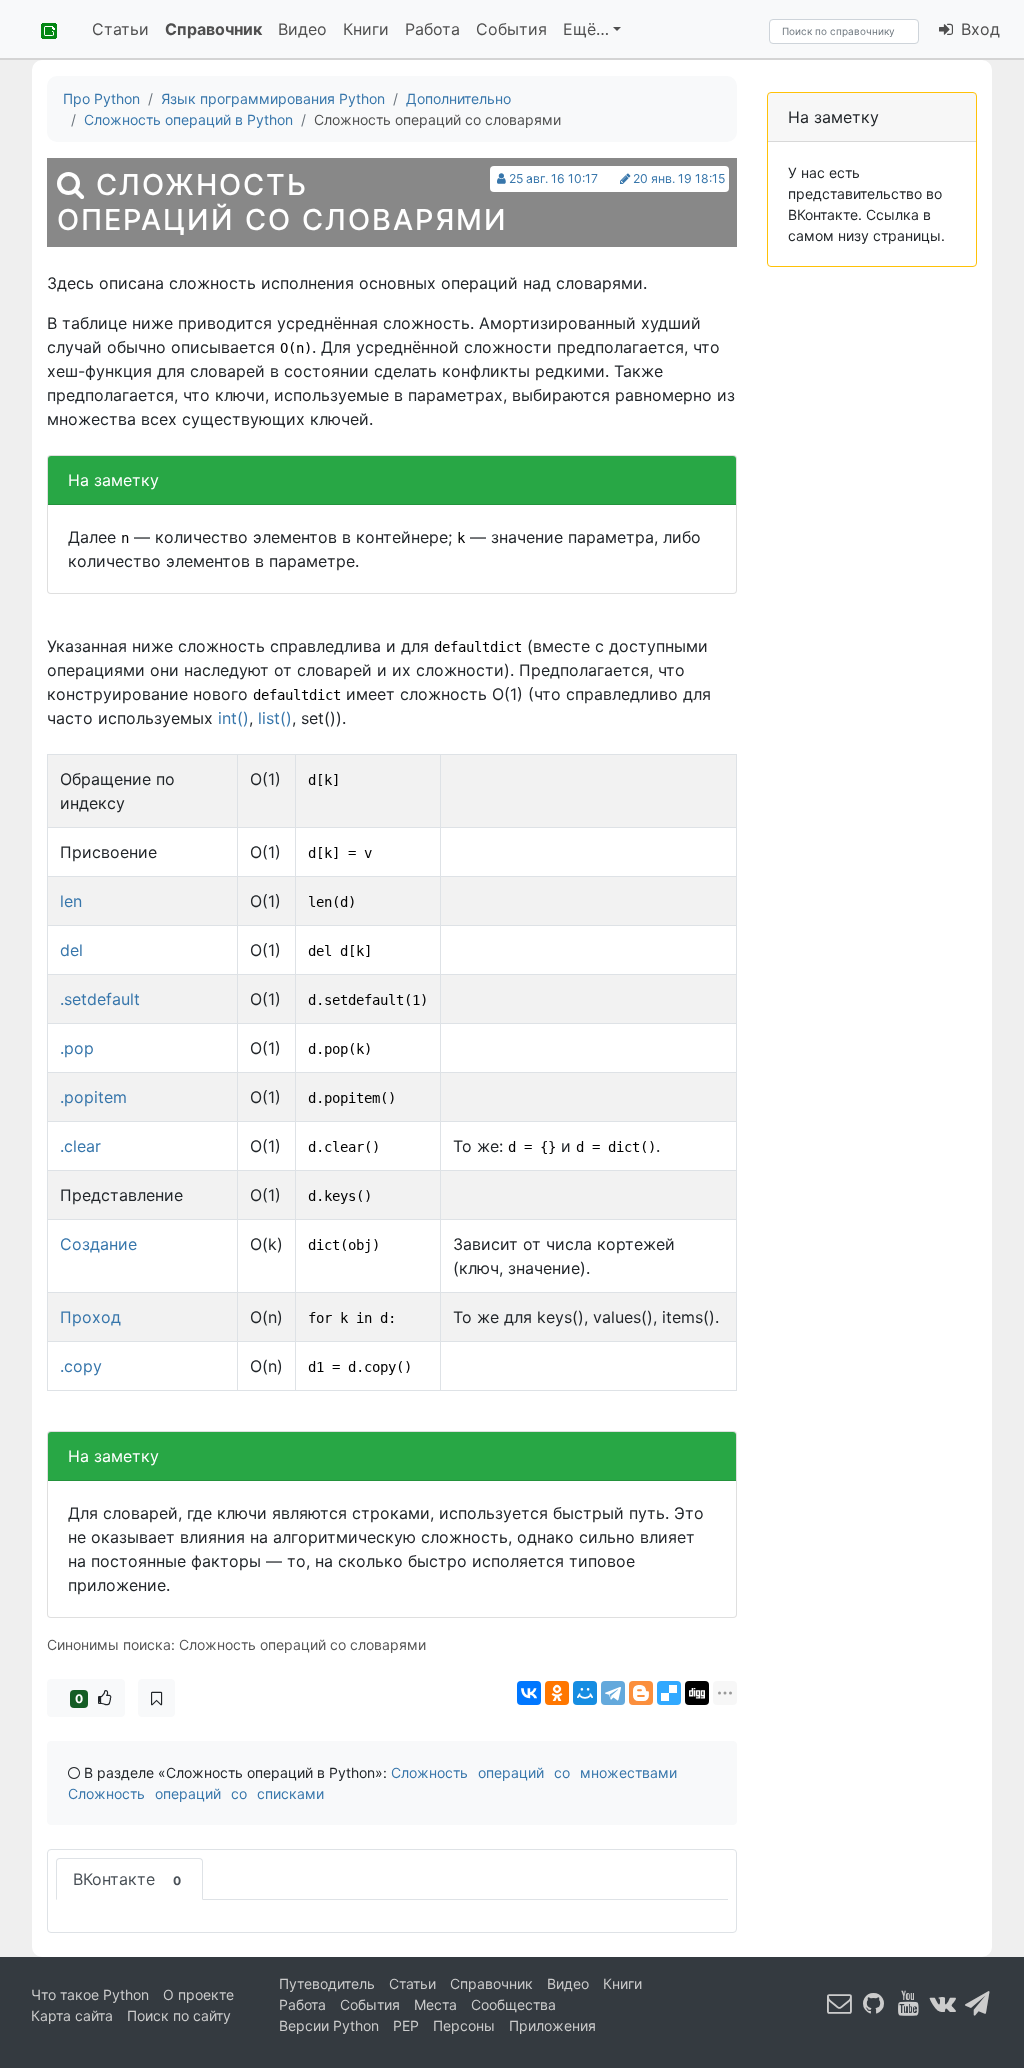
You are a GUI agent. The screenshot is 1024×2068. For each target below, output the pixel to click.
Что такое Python (90, 1994)
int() (233, 718)
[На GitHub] (874, 2003)
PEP (406, 2025)
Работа (432, 29)
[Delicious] (669, 1693)
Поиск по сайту (179, 2015)
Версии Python (329, 2025)
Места (435, 2004)
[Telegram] (613, 1693)
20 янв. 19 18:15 (679, 178)
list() (275, 718)
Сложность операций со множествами (534, 1772)
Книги (366, 29)
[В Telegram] (978, 2003)
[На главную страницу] (42, 29)
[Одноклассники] (557, 1693)
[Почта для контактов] (840, 2003)
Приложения (552, 2025)
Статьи (120, 29)
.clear (80, 1146)
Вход (978, 29)
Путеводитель (327, 1983)
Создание (98, 1244)
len (71, 901)
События (511, 29)
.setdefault (100, 999)
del (71, 950)
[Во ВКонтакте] (943, 2003)
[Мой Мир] (585, 1693)
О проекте (198, 1994)
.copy (81, 1366)
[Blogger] (641, 1693)
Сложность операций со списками (196, 1793)
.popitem (93, 1097)
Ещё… (586, 29)
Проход (90, 1317)
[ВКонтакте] (529, 1693)
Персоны (464, 2025)
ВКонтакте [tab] (127, 1879)
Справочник (213, 29)
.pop (77, 1048)
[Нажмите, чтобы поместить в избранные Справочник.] (156, 1698)
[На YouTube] (909, 2003)
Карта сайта (72, 2015)
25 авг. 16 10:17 (553, 178)
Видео (302, 29)
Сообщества (513, 2004)
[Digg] (697, 1693)
